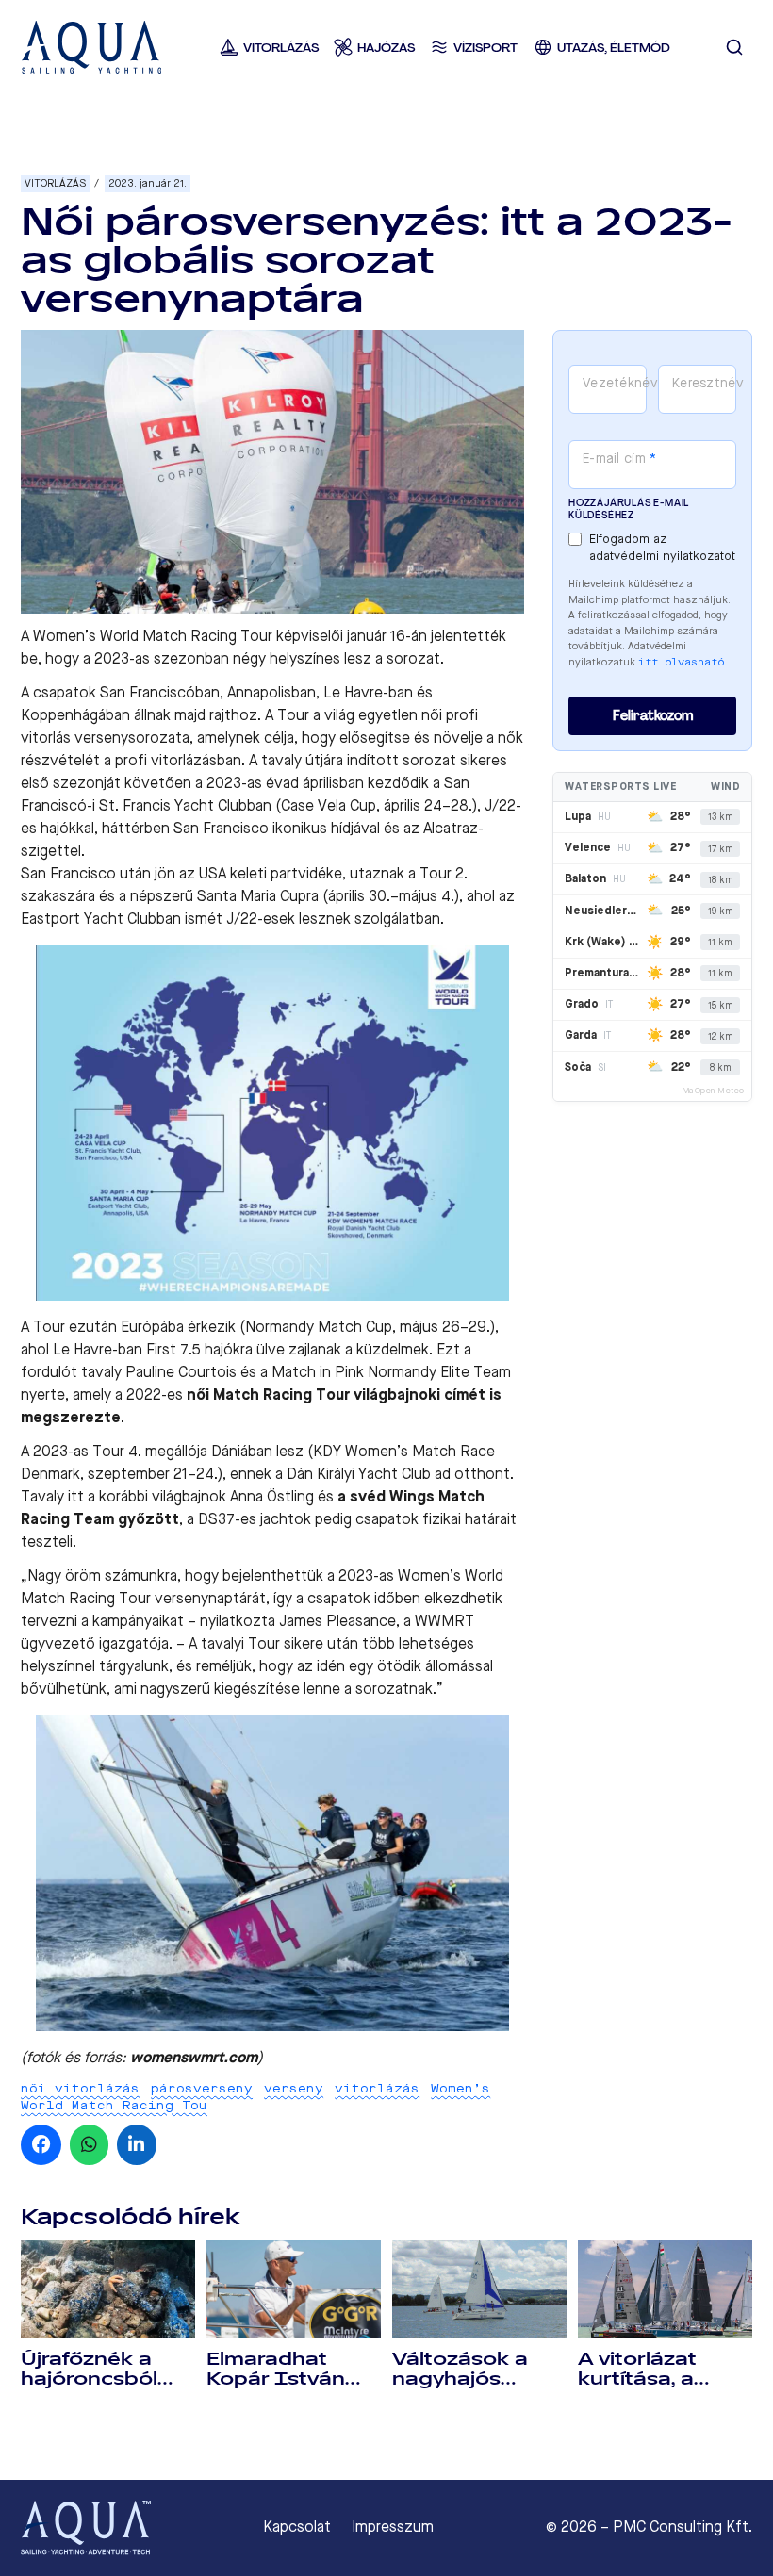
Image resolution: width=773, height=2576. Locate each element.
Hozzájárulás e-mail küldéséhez (629, 509)
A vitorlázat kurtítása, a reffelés (637, 2379)
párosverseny (202, 2088)
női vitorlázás (80, 2088)
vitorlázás (377, 2088)
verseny (294, 2088)
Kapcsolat (297, 2527)
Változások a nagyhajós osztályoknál (460, 2379)
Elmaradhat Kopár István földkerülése (276, 2379)
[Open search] (734, 47)
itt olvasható (681, 662)
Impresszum (393, 2527)
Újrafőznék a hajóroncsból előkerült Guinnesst (89, 2389)
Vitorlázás (55, 183)
